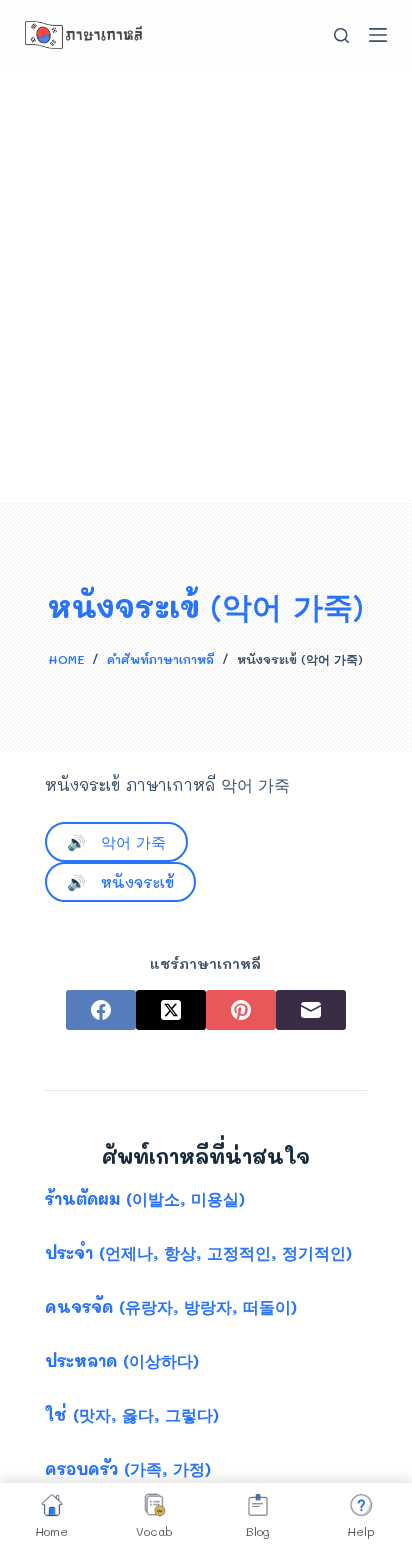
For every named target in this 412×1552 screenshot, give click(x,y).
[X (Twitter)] (171, 1010)
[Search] (341, 35)
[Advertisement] (206, 286)
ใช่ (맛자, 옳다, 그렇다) (132, 1414)
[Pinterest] (241, 1010)
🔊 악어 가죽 (116, 842)
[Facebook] (101, 1010)
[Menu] (378, 35)
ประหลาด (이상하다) (122, 1360)
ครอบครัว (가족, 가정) (128, 1468)
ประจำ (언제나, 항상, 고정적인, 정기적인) (198, 1252)
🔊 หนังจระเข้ (120, 882)
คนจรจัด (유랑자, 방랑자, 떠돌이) (171, 1306)
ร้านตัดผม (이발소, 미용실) (145, 1198)
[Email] (311, 1010)
